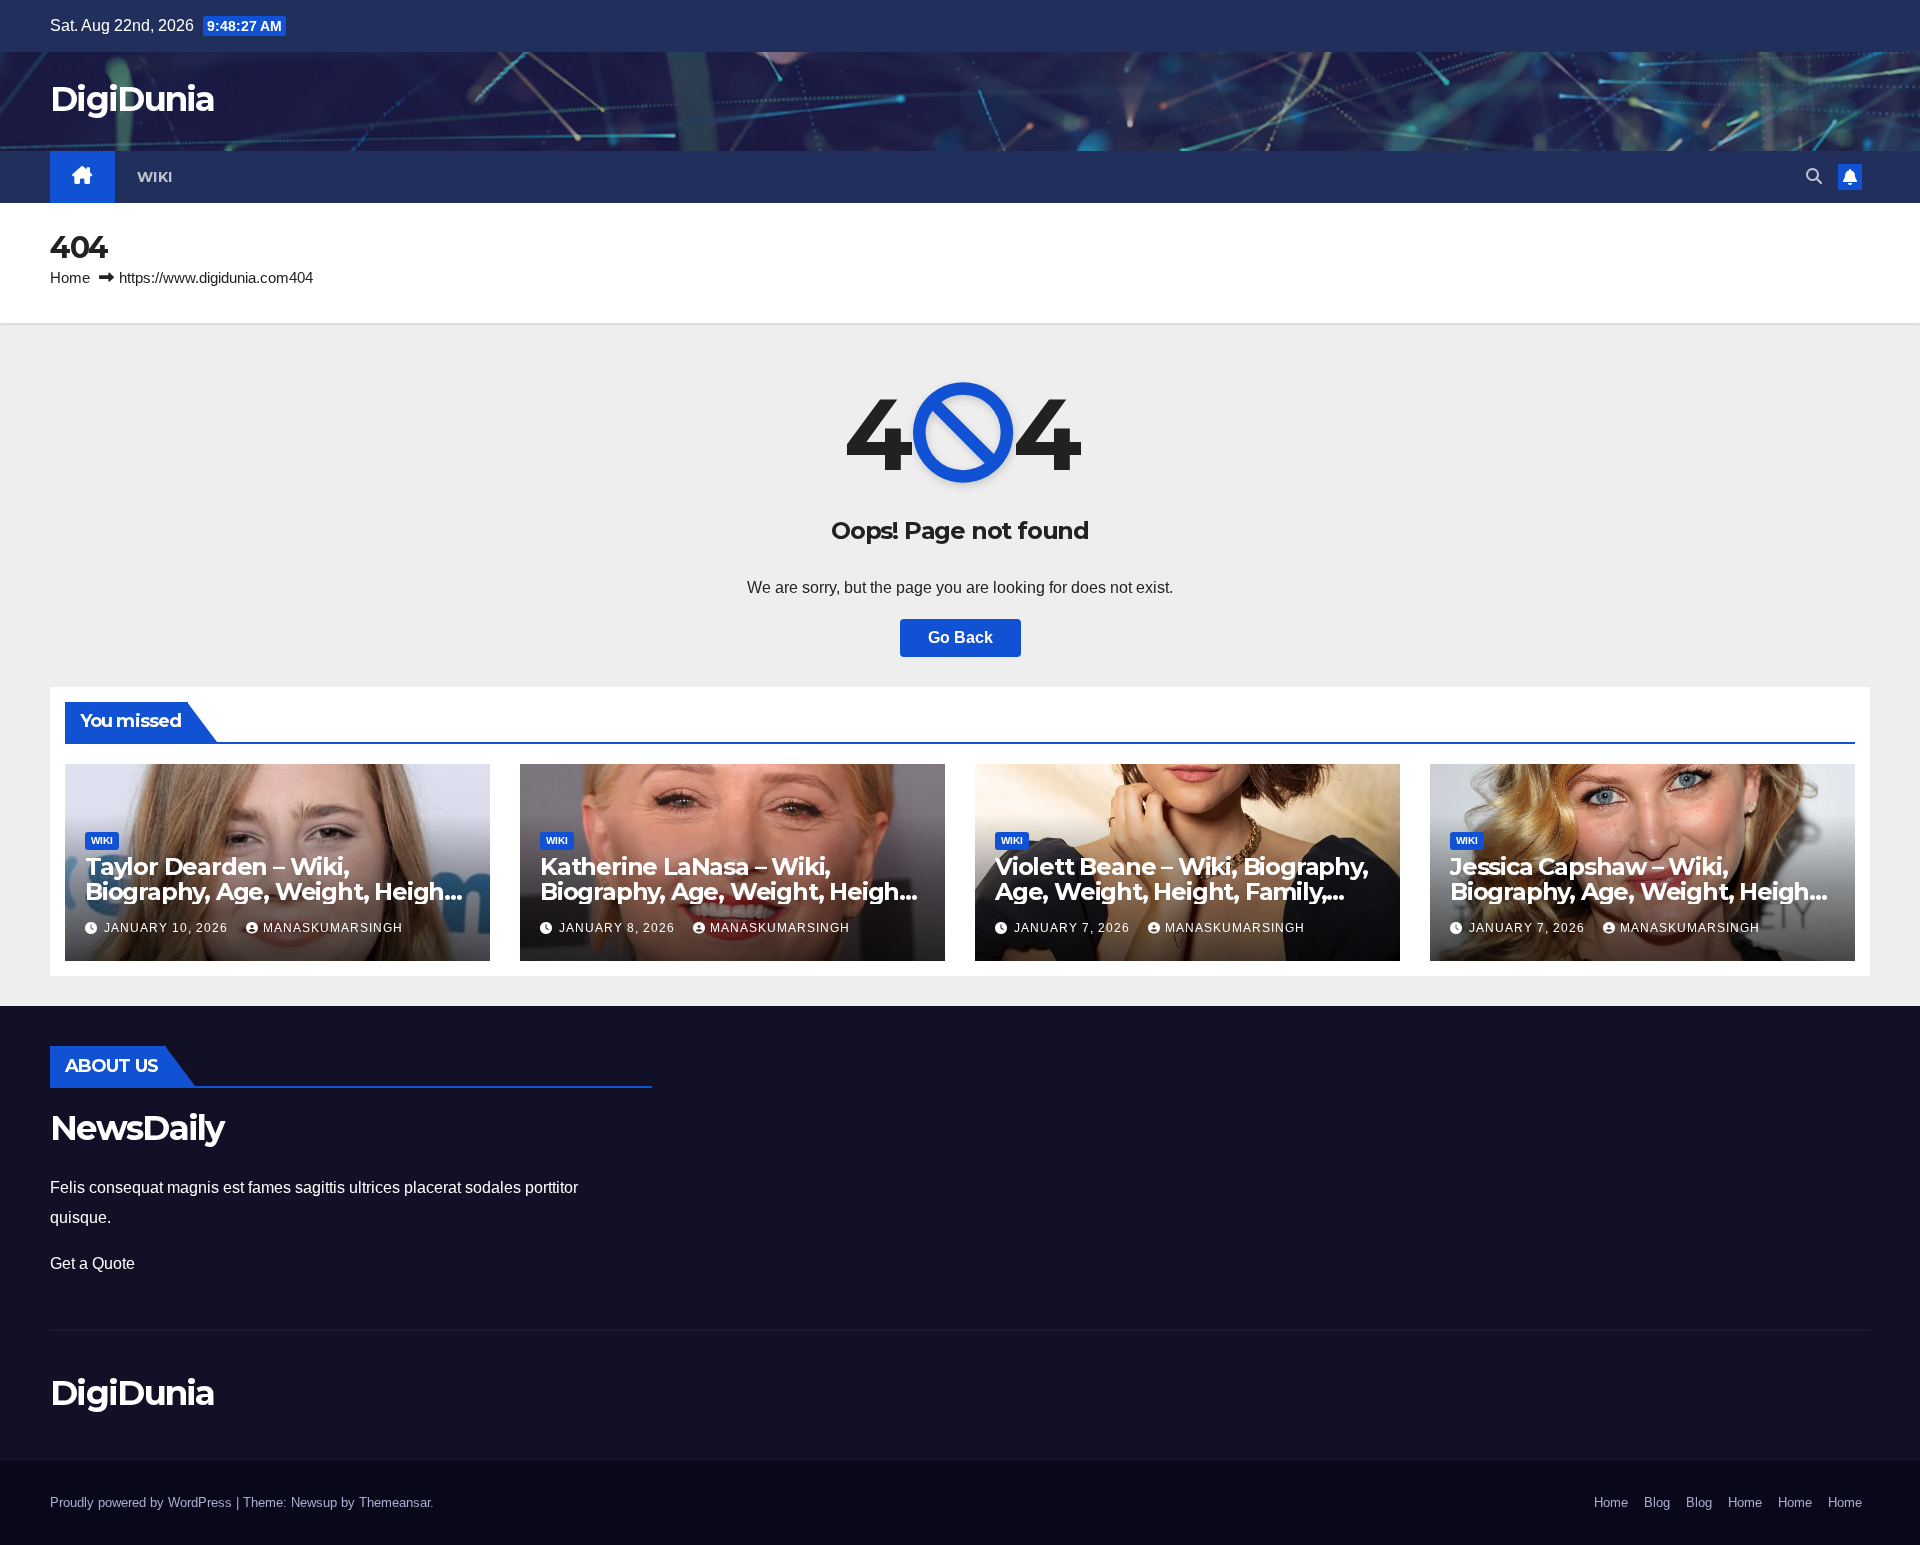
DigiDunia (132, 99)
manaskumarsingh (333, 928)
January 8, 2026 (619, 928)
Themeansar (394, 1502)
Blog (1657, 1502)
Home (70, 277)
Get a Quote (92, 1263)
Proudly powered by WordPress (143, 1502)
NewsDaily (137, 1128)
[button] (1814, 176)
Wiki (155, 177)
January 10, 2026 (168, 928)
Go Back (960, 637)
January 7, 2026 (1074, 928)
